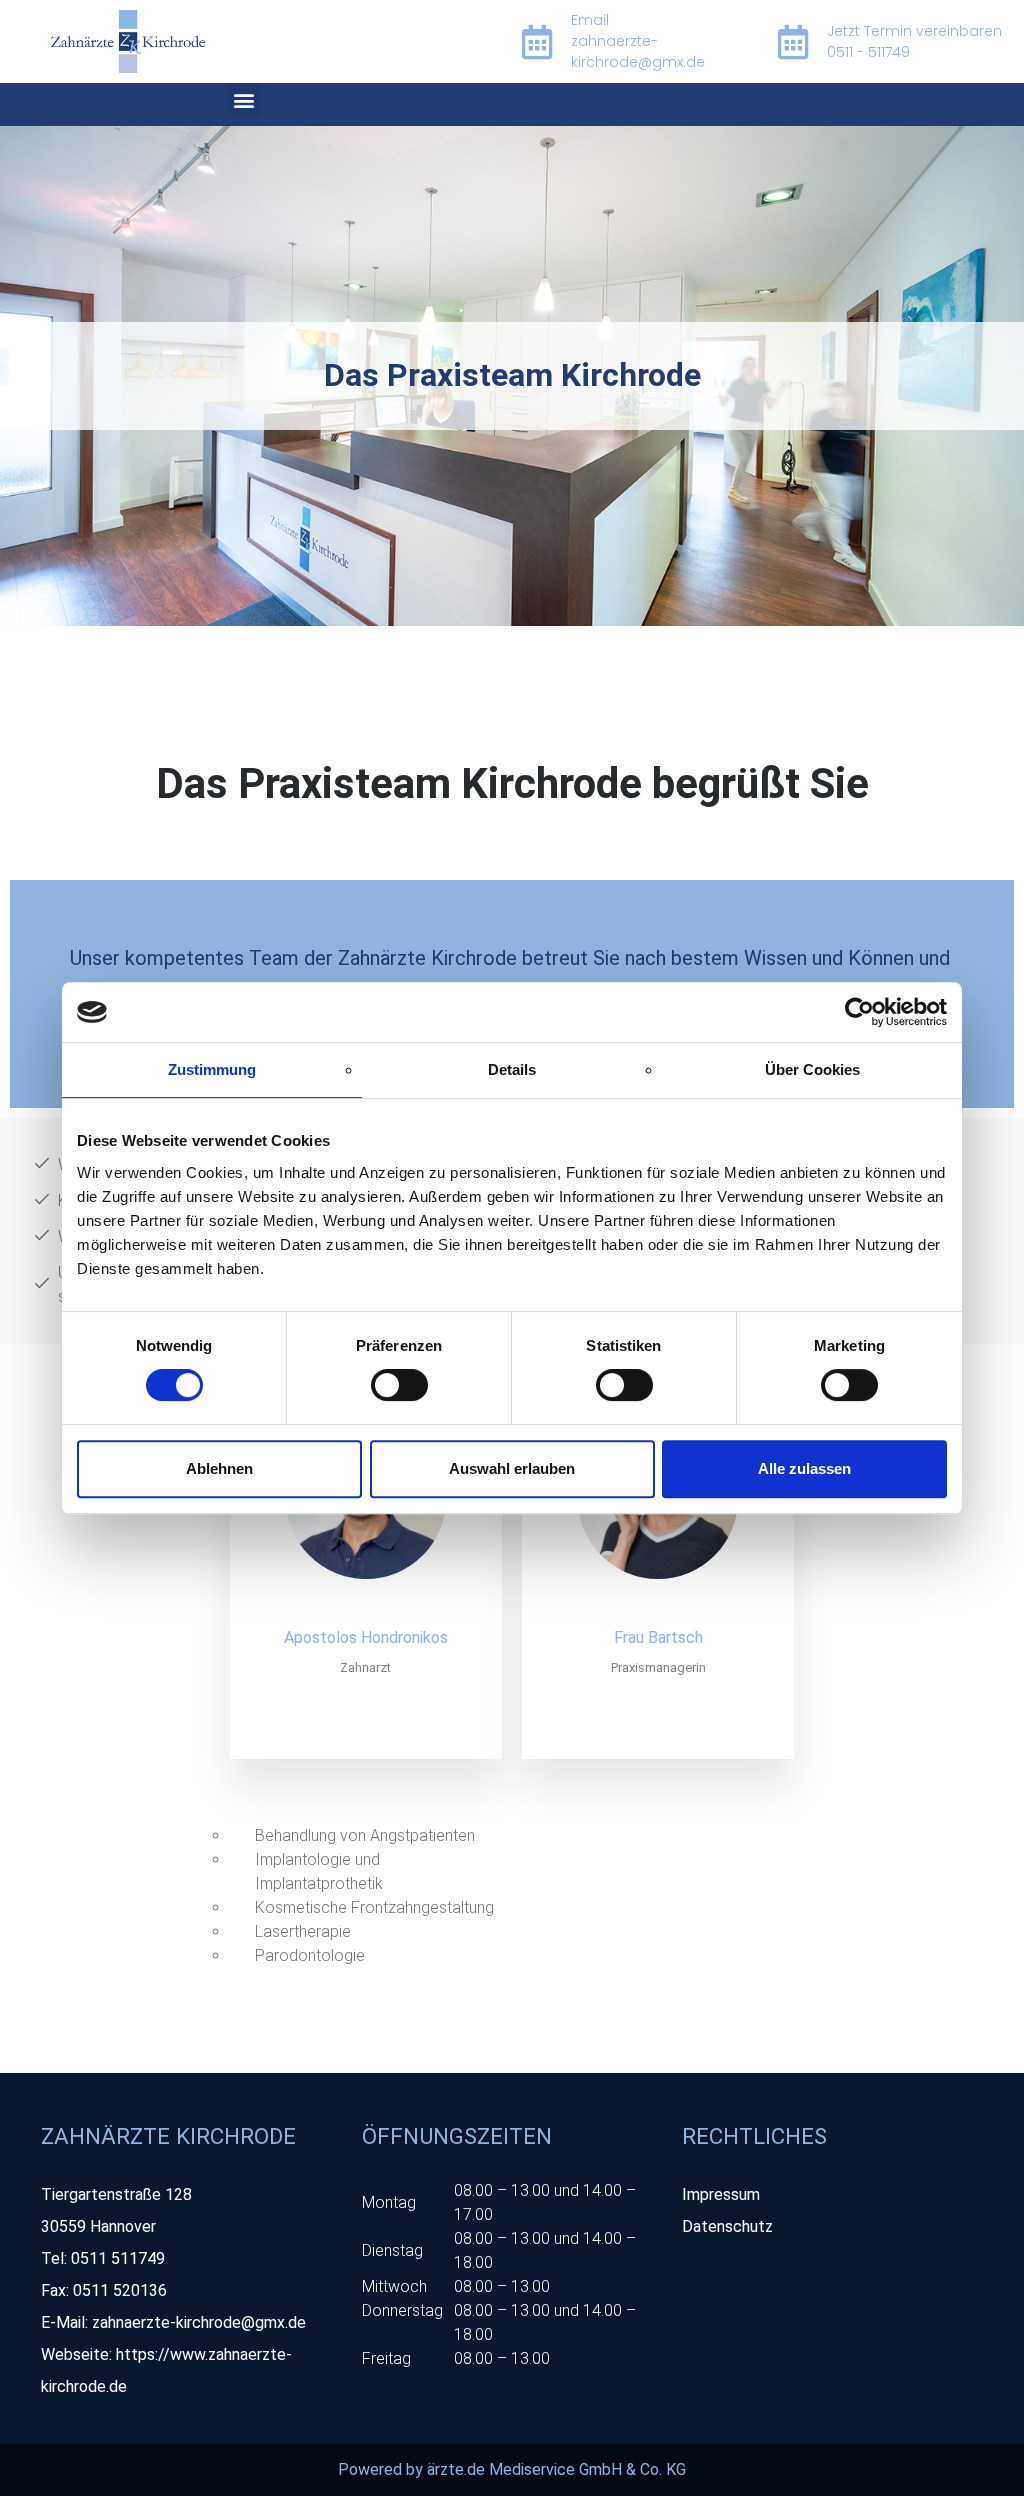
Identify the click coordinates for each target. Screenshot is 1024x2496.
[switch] (399, 1385)
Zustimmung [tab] (212, 1069)
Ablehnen (219, 1468)
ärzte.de (456, 2469)
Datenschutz (727, 2226)
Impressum (721, 2194)
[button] (243, 99)
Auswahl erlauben (512, 1468)
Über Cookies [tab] (812, 1069)
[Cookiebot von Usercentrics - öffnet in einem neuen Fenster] (859, 1012)
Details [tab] (512, 1069)
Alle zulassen (804, 1468)
